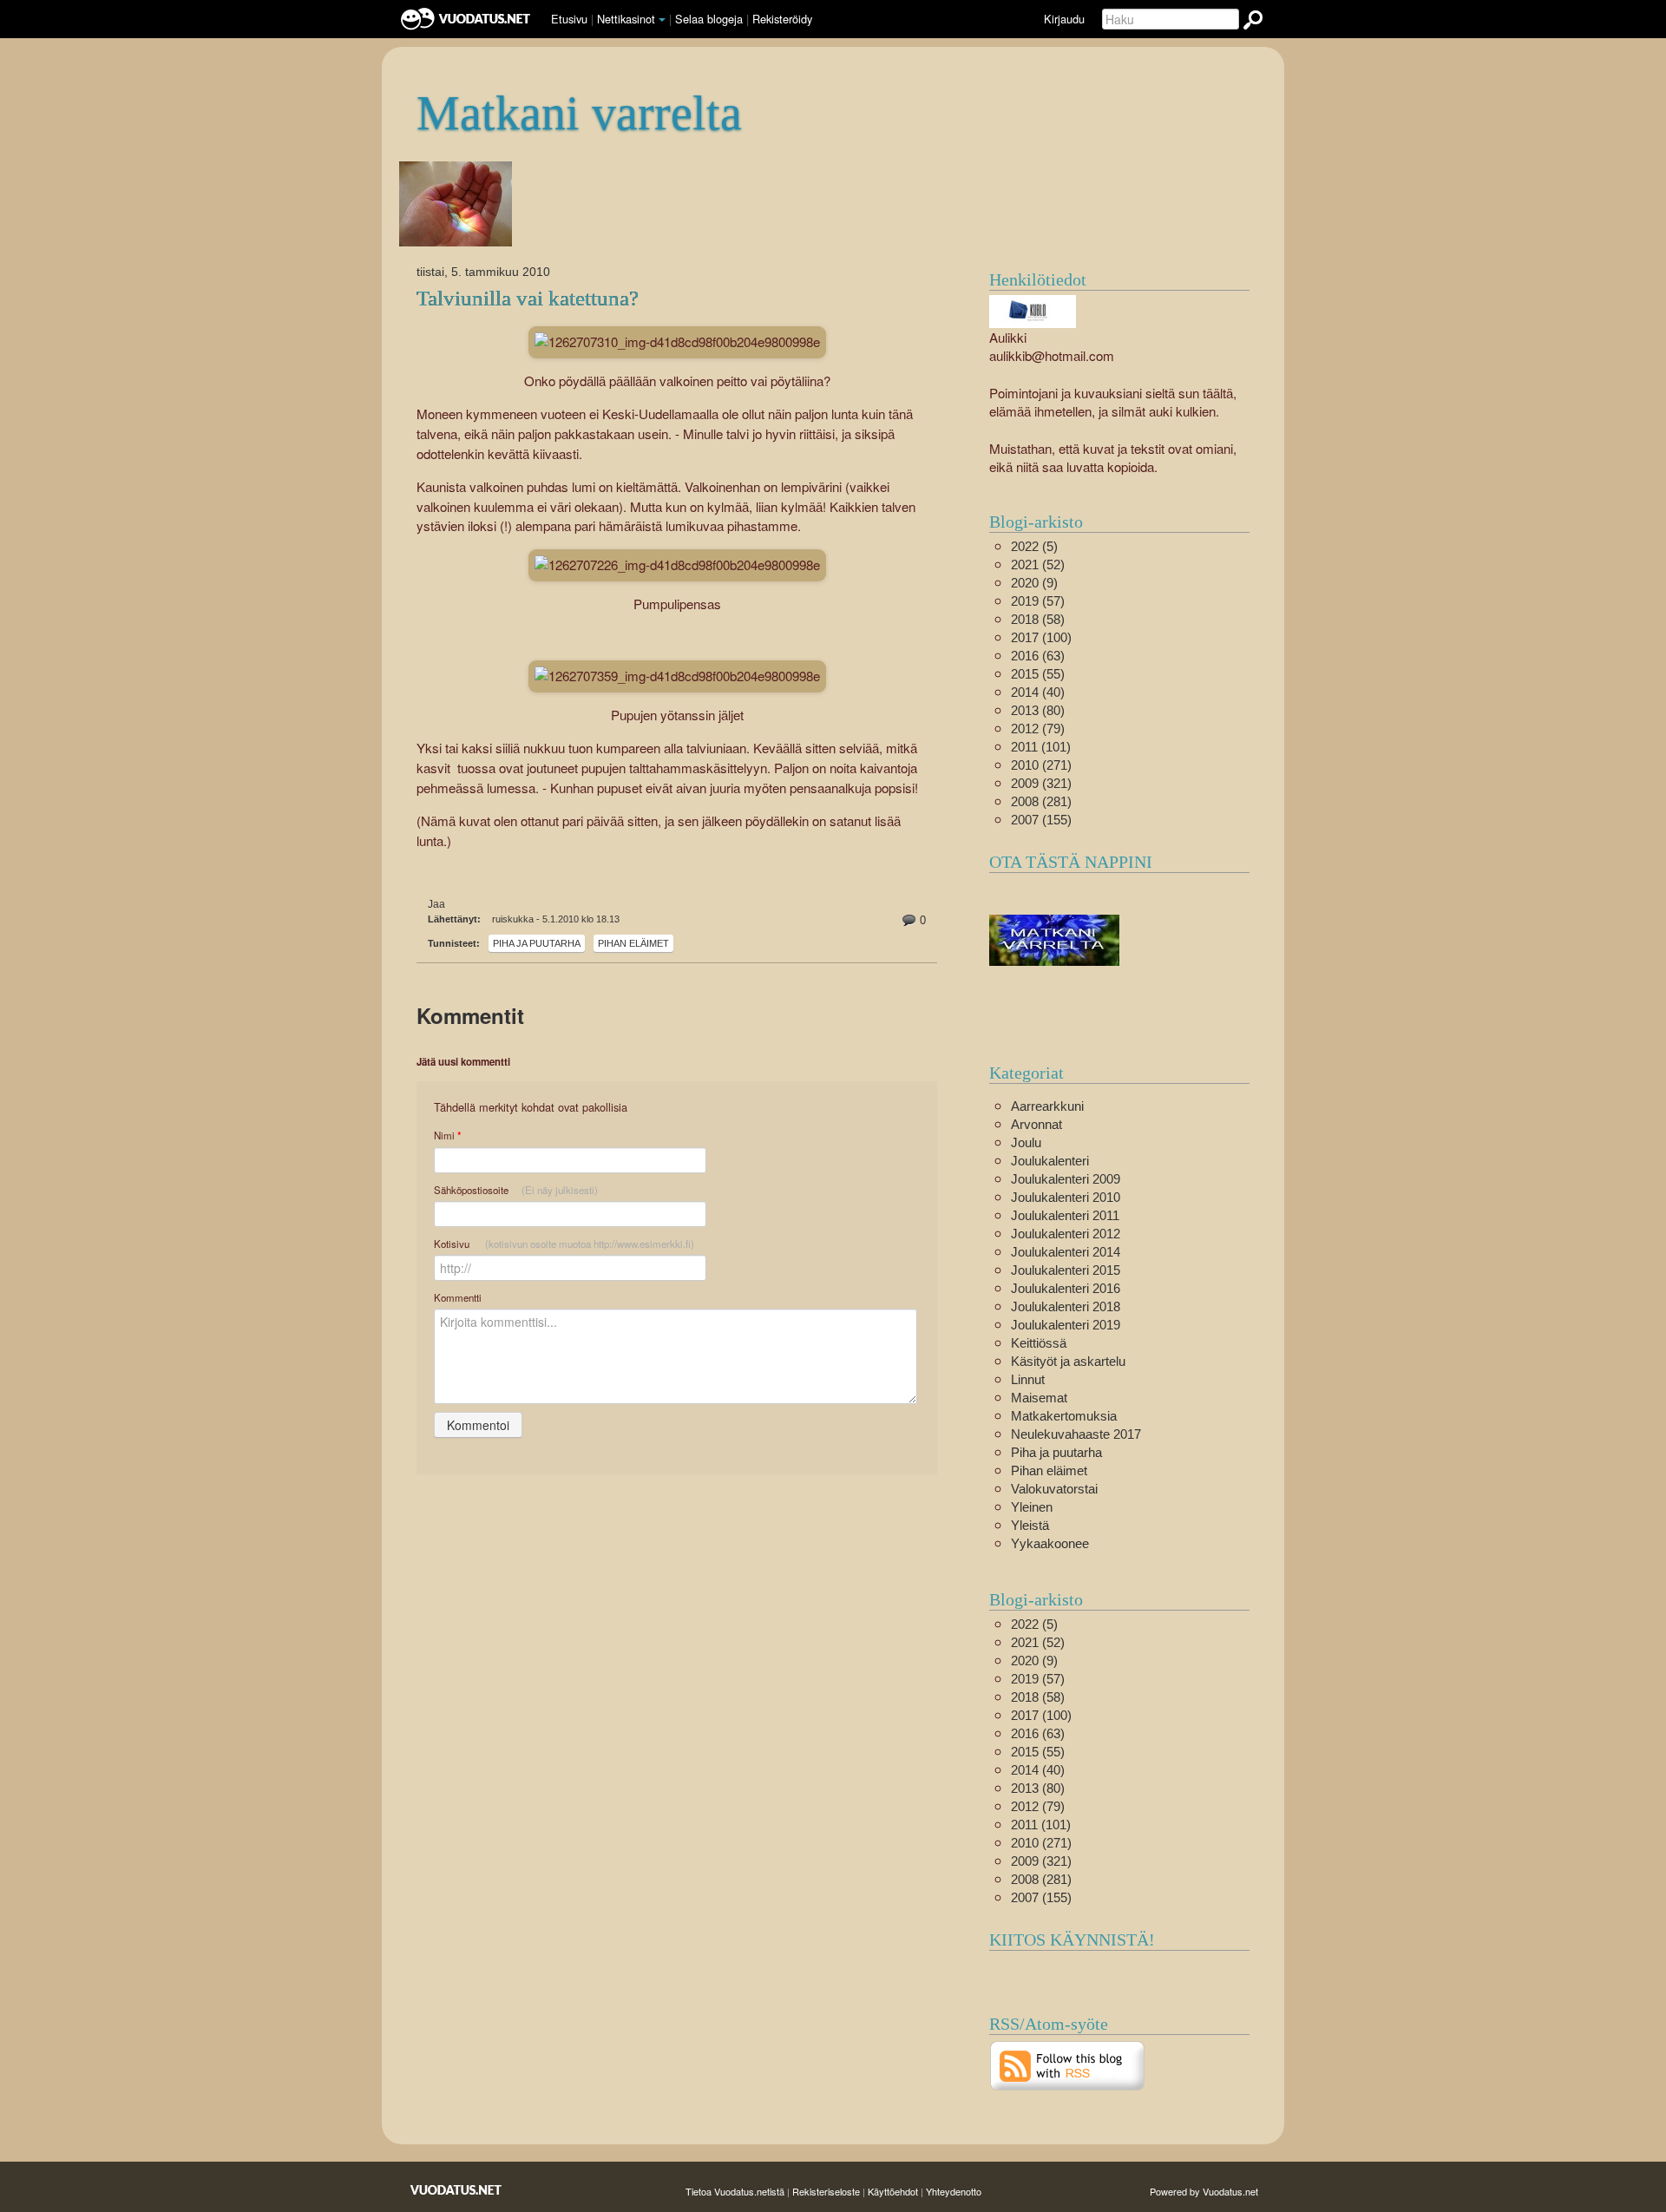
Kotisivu (564, 1244)
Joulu (1026, 1142)
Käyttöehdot (893, 2191)
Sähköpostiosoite (516, 1190)
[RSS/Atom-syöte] (1068, 2064)
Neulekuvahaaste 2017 (1076, 1434)
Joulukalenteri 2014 (1066, 1252)
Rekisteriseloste (826, 2191)
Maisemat (1039, 1398)
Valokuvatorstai (1054, 1489)
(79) (1038, 729)
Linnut (1028, 1379)
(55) (1038, 674)
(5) (1034, 546)
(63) (1038, 656)
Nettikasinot (626, 19)
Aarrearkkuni (1047, 1106)
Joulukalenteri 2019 (1066, 1325)
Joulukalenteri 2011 (1065, 1215)
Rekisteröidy (782, 19)
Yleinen (1032, 1507)
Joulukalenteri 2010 (1066, 1197)
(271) (1041, 765)
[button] (662, 20)
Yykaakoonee (1050, 1543)
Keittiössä (1039, 1343)
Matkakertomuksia (1064, 1416)
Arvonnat (1036, 1124)
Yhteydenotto (954, 2191)
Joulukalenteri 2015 (1066, 1270)
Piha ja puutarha (537, 943)
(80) (1038, 710)
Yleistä (1030, 1525)
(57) (1038, 601)
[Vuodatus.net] (456, 2190)
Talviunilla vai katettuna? (528, 298)
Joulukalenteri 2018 (1066, 1306)
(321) (1041, 783)
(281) (1041, 801)
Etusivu (569, 19)
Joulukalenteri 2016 (1066, 1288)
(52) (1038, 564)
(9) (1034, 583)
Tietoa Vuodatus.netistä (735, 2191)
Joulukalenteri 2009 (1066, 1179)
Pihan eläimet (633, 943)
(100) (1041, 637)
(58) (1038, 619)
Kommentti (458, 1297)
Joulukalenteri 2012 (1066, 1234)
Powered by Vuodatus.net (1204, 2191)
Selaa (709, 19)
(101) (1041, 747)
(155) (1041, 820)
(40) (1038, 692)
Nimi (447, 1136)
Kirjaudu (1064, 19)
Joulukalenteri (1050, 1161)
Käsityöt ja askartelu (1068, 1361)
